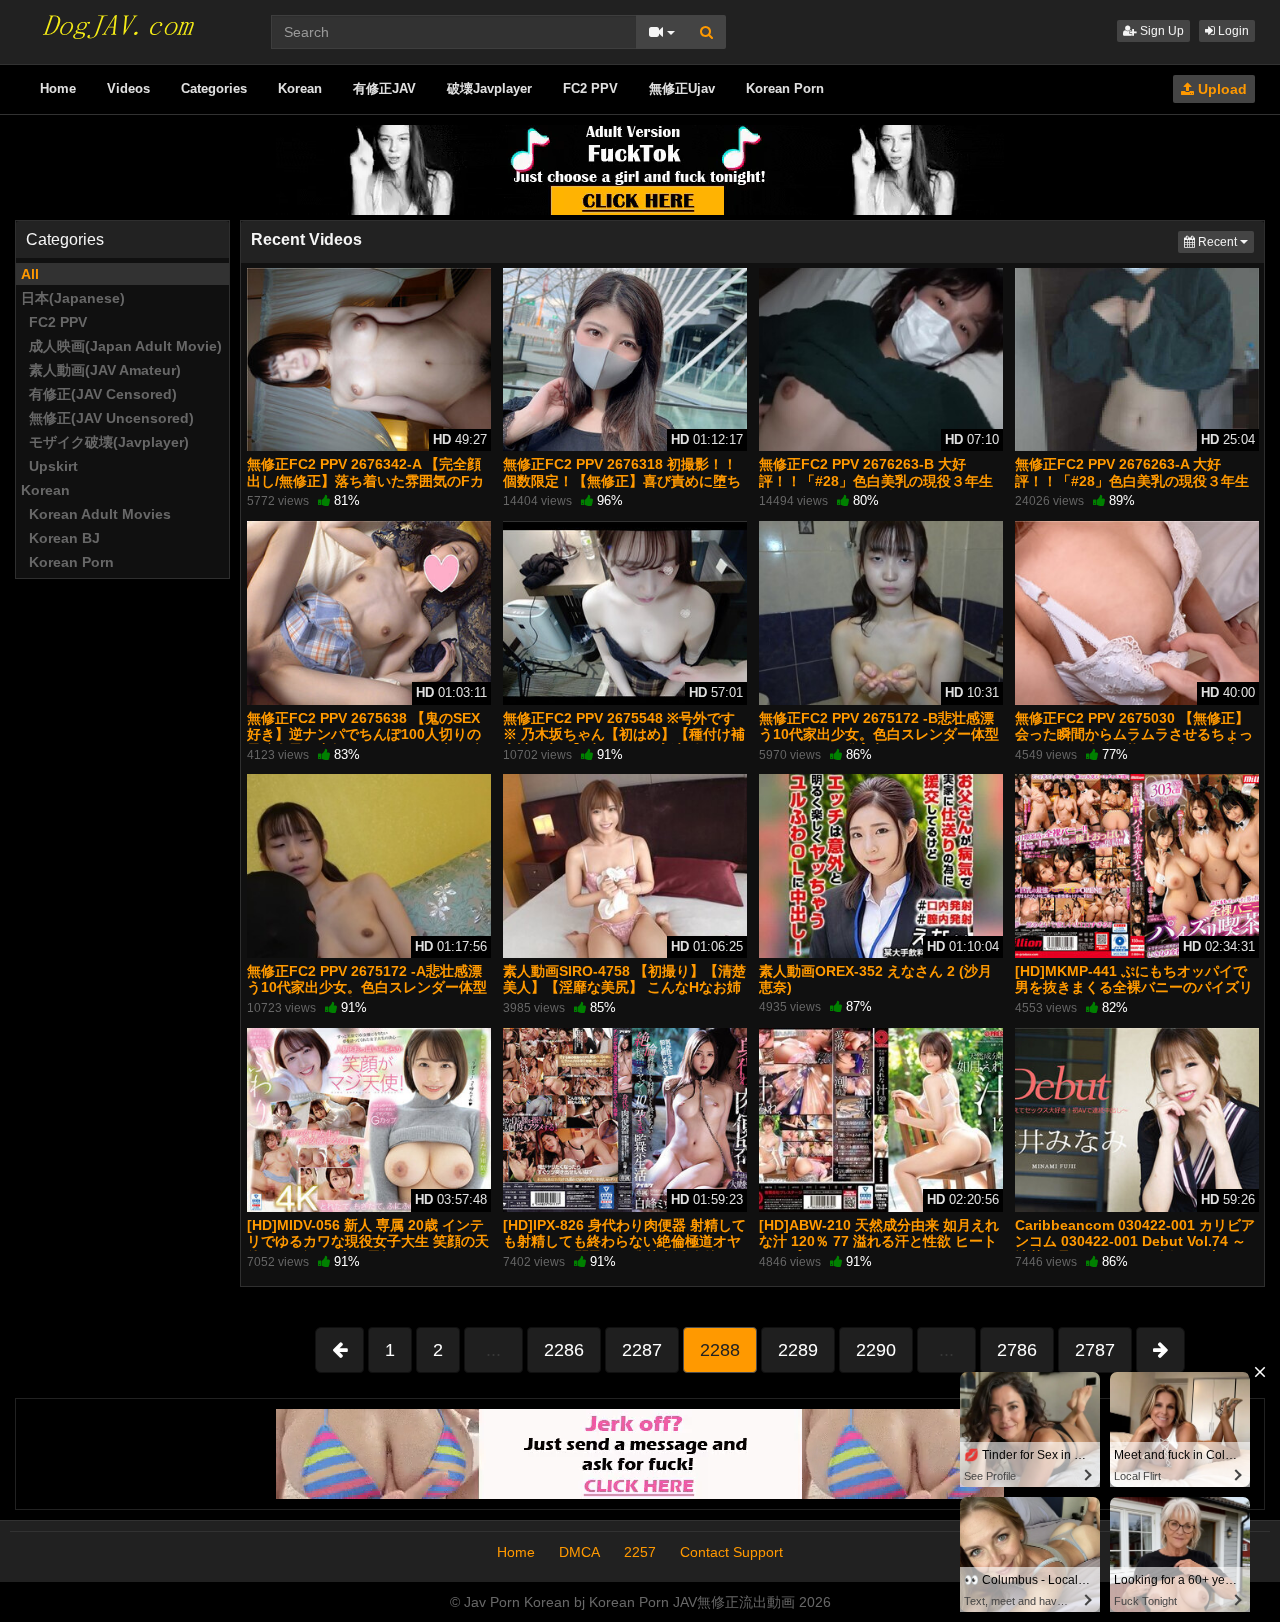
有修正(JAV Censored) (99, 394)
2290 (876, 1350)
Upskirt (49, 466)
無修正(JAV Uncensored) (107, 418)
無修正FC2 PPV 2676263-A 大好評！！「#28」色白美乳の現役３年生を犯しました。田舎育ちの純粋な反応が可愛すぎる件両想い (1134, 488)
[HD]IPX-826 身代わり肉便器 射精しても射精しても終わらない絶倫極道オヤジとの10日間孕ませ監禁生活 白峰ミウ (625, 1241)
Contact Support (731, 1552)
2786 (1017, 1350)
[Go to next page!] (1160, 1350)
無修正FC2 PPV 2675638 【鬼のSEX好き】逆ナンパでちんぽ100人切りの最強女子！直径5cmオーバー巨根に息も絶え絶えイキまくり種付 (366, 742)
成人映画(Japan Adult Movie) (121, 346)
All (30, 274)
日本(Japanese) (73, 298)
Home (58, 88)
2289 (798, 1350)
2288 (720, 1350)
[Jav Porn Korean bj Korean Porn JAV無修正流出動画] (116, 20)
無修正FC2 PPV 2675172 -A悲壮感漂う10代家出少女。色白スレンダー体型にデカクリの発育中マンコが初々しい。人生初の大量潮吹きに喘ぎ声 (367, 995)
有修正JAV (384, 88)
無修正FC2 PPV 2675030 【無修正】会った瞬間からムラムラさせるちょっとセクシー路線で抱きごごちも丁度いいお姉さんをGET (1134, 742)
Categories (214, 88)
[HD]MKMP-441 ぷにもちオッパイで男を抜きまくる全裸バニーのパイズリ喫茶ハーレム (1134, 987)
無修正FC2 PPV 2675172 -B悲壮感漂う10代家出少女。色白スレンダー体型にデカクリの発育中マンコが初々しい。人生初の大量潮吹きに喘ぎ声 (879, 742)
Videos (128, 88)
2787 (1095, 1350)
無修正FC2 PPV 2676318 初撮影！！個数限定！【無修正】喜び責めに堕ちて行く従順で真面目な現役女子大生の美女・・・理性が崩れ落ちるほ (622, 488)
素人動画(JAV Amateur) (101, 370)
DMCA (579, 1552)
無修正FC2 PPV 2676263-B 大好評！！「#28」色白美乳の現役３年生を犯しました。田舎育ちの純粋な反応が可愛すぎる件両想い (878, 488)
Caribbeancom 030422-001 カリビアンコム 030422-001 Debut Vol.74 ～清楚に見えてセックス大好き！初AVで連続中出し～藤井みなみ (1136, 1249)
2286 (564, 1350)
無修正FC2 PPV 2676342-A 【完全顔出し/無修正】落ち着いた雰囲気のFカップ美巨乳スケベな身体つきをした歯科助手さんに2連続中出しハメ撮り (366, 488)
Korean (300, 88)
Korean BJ (60, 538)
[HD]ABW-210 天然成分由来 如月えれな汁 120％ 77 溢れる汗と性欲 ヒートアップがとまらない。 (879, 1241)
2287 (642, 1350)
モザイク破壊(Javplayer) (105, 442)
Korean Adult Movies (96, 514)
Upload (1220, 89)
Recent (1224, 241)
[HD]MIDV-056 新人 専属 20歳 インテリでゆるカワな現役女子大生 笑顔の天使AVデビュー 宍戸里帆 (368, 1241)
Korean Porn (785, 88)
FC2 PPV (590, 88)
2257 (640, 1552)
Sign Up (1160, 31)
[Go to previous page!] (339, 1350)
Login (1232, 31)
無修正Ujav (682, 88)
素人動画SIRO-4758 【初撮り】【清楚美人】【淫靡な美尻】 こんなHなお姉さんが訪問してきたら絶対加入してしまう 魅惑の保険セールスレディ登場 (624, 995)
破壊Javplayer (489, 88)
